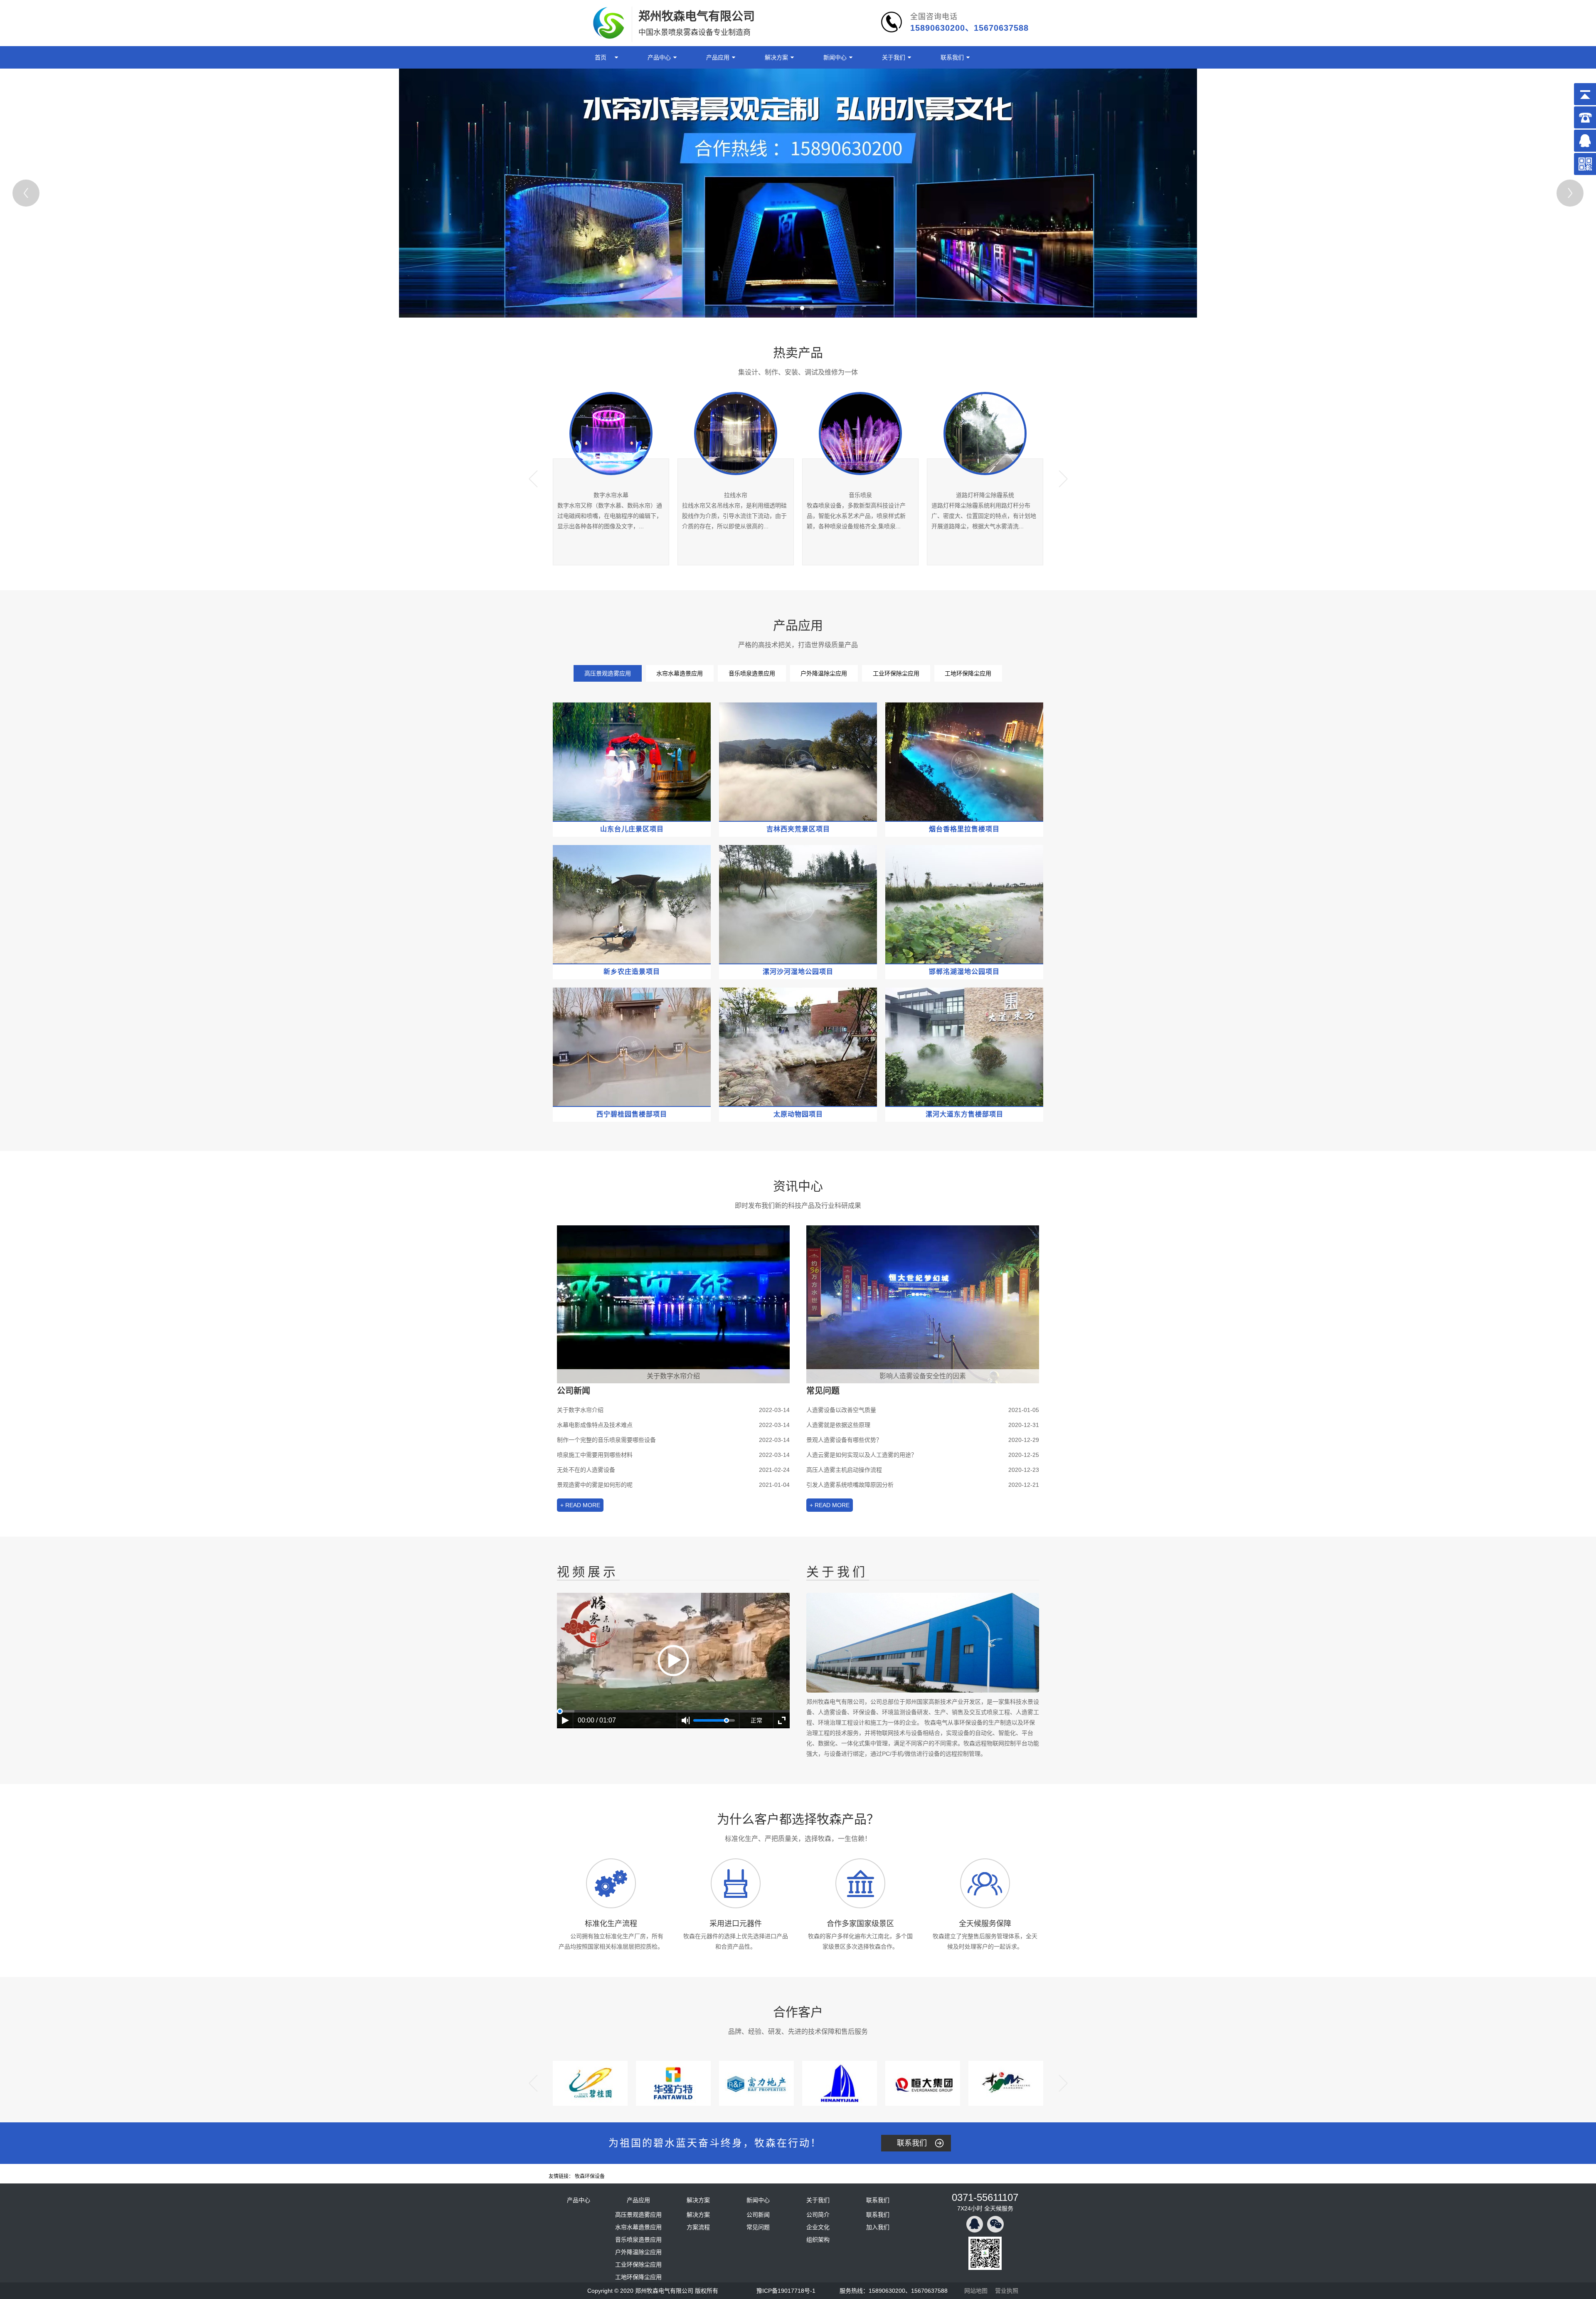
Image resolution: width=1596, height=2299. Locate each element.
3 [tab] (802, 308)
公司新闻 (758, 2215)
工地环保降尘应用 (968, 673)
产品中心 (659, 57)
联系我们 (952, 57)
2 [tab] (793, 308)
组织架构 (818, 2240)
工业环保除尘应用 (896, 673)
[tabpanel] (798, 193)
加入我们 (878, 2227)
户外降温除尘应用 (824, 673)
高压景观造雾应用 (608, 673)
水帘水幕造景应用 (680, 673)
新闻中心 (835, 57)
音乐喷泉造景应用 (752, 673)
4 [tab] (812, 308)
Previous (26, 193)
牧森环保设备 (590, 2176)
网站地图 (976, 2291)
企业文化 (818, 2227)
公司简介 (818, 2215)
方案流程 (698, 2227)
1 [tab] (783, 308)
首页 (601, 57)
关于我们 (894, 57)
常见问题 (758, 2227)
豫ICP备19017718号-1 (786, 2291)
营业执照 (1007, 2291)
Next (1570, 193)
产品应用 (718, 57)
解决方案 (776, 57)
